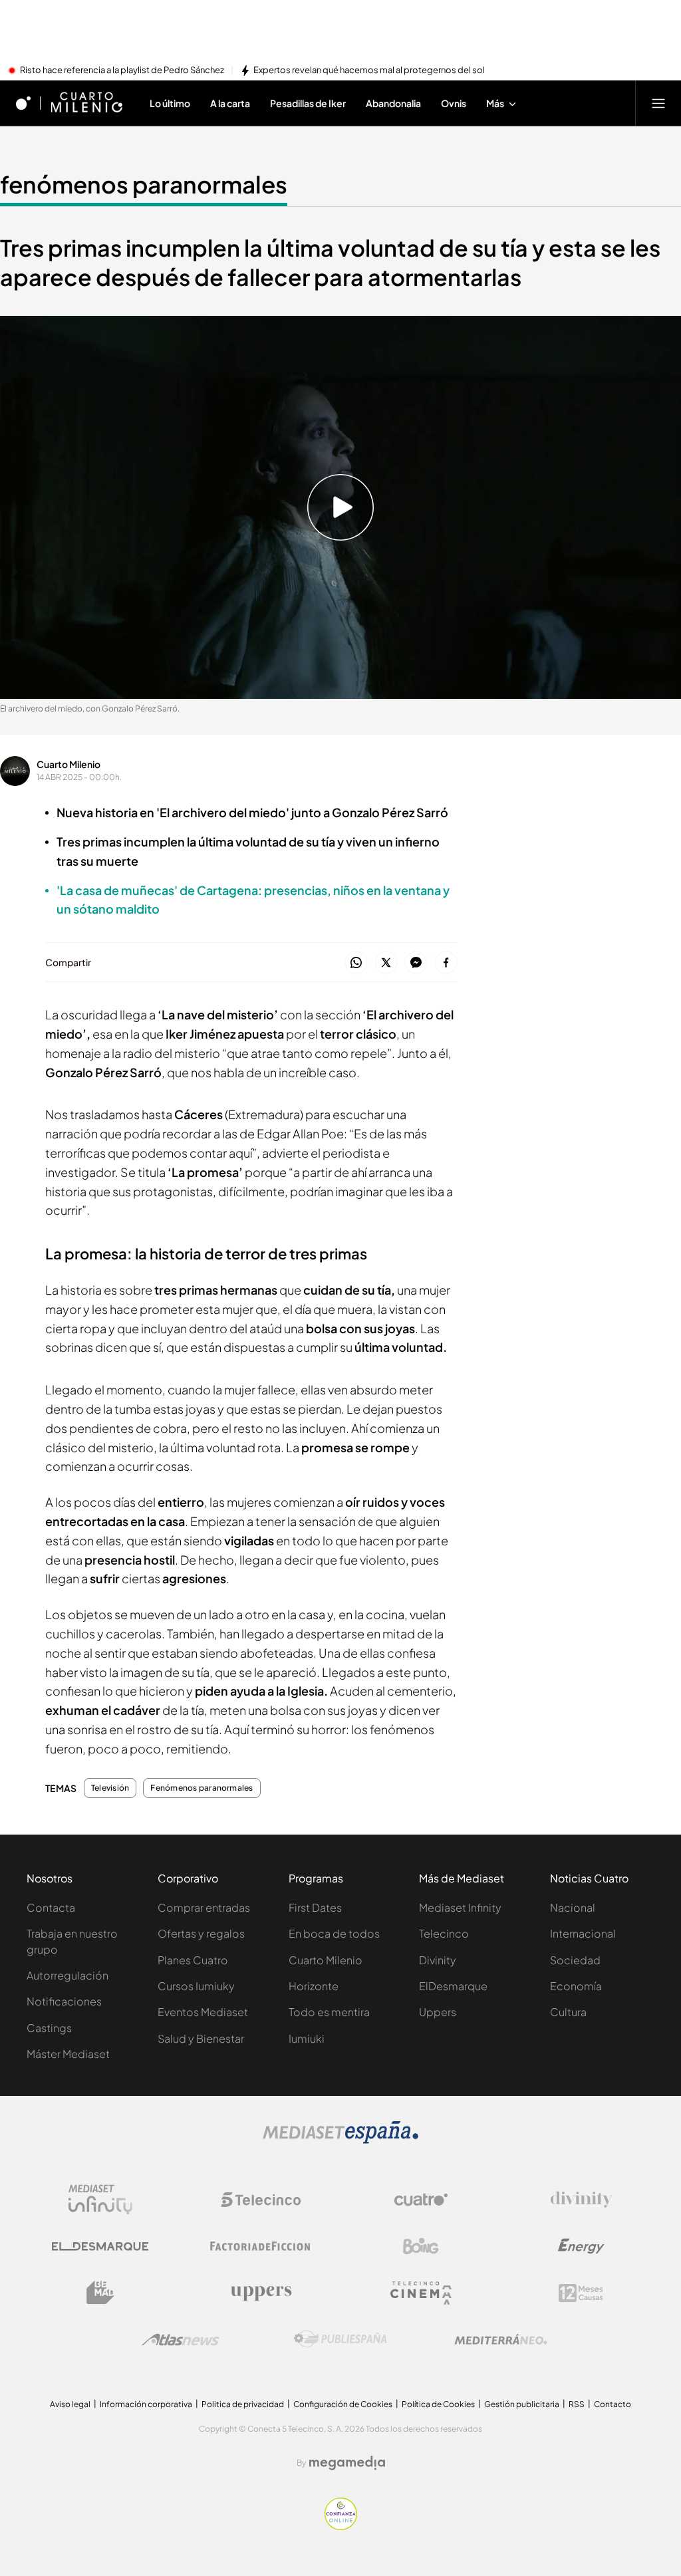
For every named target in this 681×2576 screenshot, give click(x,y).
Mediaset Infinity (460, 1907)
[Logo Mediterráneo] (501, 2339)
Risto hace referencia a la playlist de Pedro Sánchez (122, 70)
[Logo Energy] (581, 2246)
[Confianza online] (341, 2526)
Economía (576, 1986)
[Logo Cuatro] (421, 2200)
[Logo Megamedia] (347, 2463)
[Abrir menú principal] (658, 103)
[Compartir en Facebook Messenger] (416, 963)
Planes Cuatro (193, 1960)
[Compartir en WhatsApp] (356, 963)
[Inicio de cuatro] (23, 103)
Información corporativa (146, 2404)
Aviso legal (70, 2404)
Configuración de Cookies (343, 2404)
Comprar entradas (204, 1907)
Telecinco (444, 1933)
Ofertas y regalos (201, 1933)
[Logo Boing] (421, 2246)
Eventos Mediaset (203, 2012)
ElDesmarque (453, 1986)
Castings (49, 2028)
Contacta (51, 1907)
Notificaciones (64, 2001)
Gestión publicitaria (522, 2404)
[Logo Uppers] (261, 2293)
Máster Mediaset (68, 2054)
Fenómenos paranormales (202, 1788)
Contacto (613, 2404)
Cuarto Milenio (68, 764)
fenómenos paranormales (144, 184)
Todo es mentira (329, 2012)
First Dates (315, 1907)
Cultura (568, 2012)
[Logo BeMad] (100, 2293)
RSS (577, 2404)
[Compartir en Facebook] (446, 963)
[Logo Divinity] (581, 2200)
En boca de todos (334, 1933)
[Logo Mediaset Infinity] (100, 2200)
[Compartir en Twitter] (386, 963)
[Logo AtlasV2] (181, 2340)
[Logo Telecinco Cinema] (421, 2293)
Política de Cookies (438, 2404)
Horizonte (314, 1986)
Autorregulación (68, 1975)
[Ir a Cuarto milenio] (86, 103)
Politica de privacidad (243, 2404)
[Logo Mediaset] (340, 2140)
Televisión (110, 1788)
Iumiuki (307, 2038)
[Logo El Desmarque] (100, 2247)
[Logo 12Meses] (581, 2293)
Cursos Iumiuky (196, 1986)
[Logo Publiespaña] (340, 2339)
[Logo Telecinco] (261, 2200)
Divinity (438, 1960)
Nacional (573, 1907)
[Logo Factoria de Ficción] (261, 2246)
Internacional (583, 1933)
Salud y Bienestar (201, 2038)
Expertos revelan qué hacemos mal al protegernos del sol (369, 70)
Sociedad (575, 1960)
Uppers (438, 2012)
